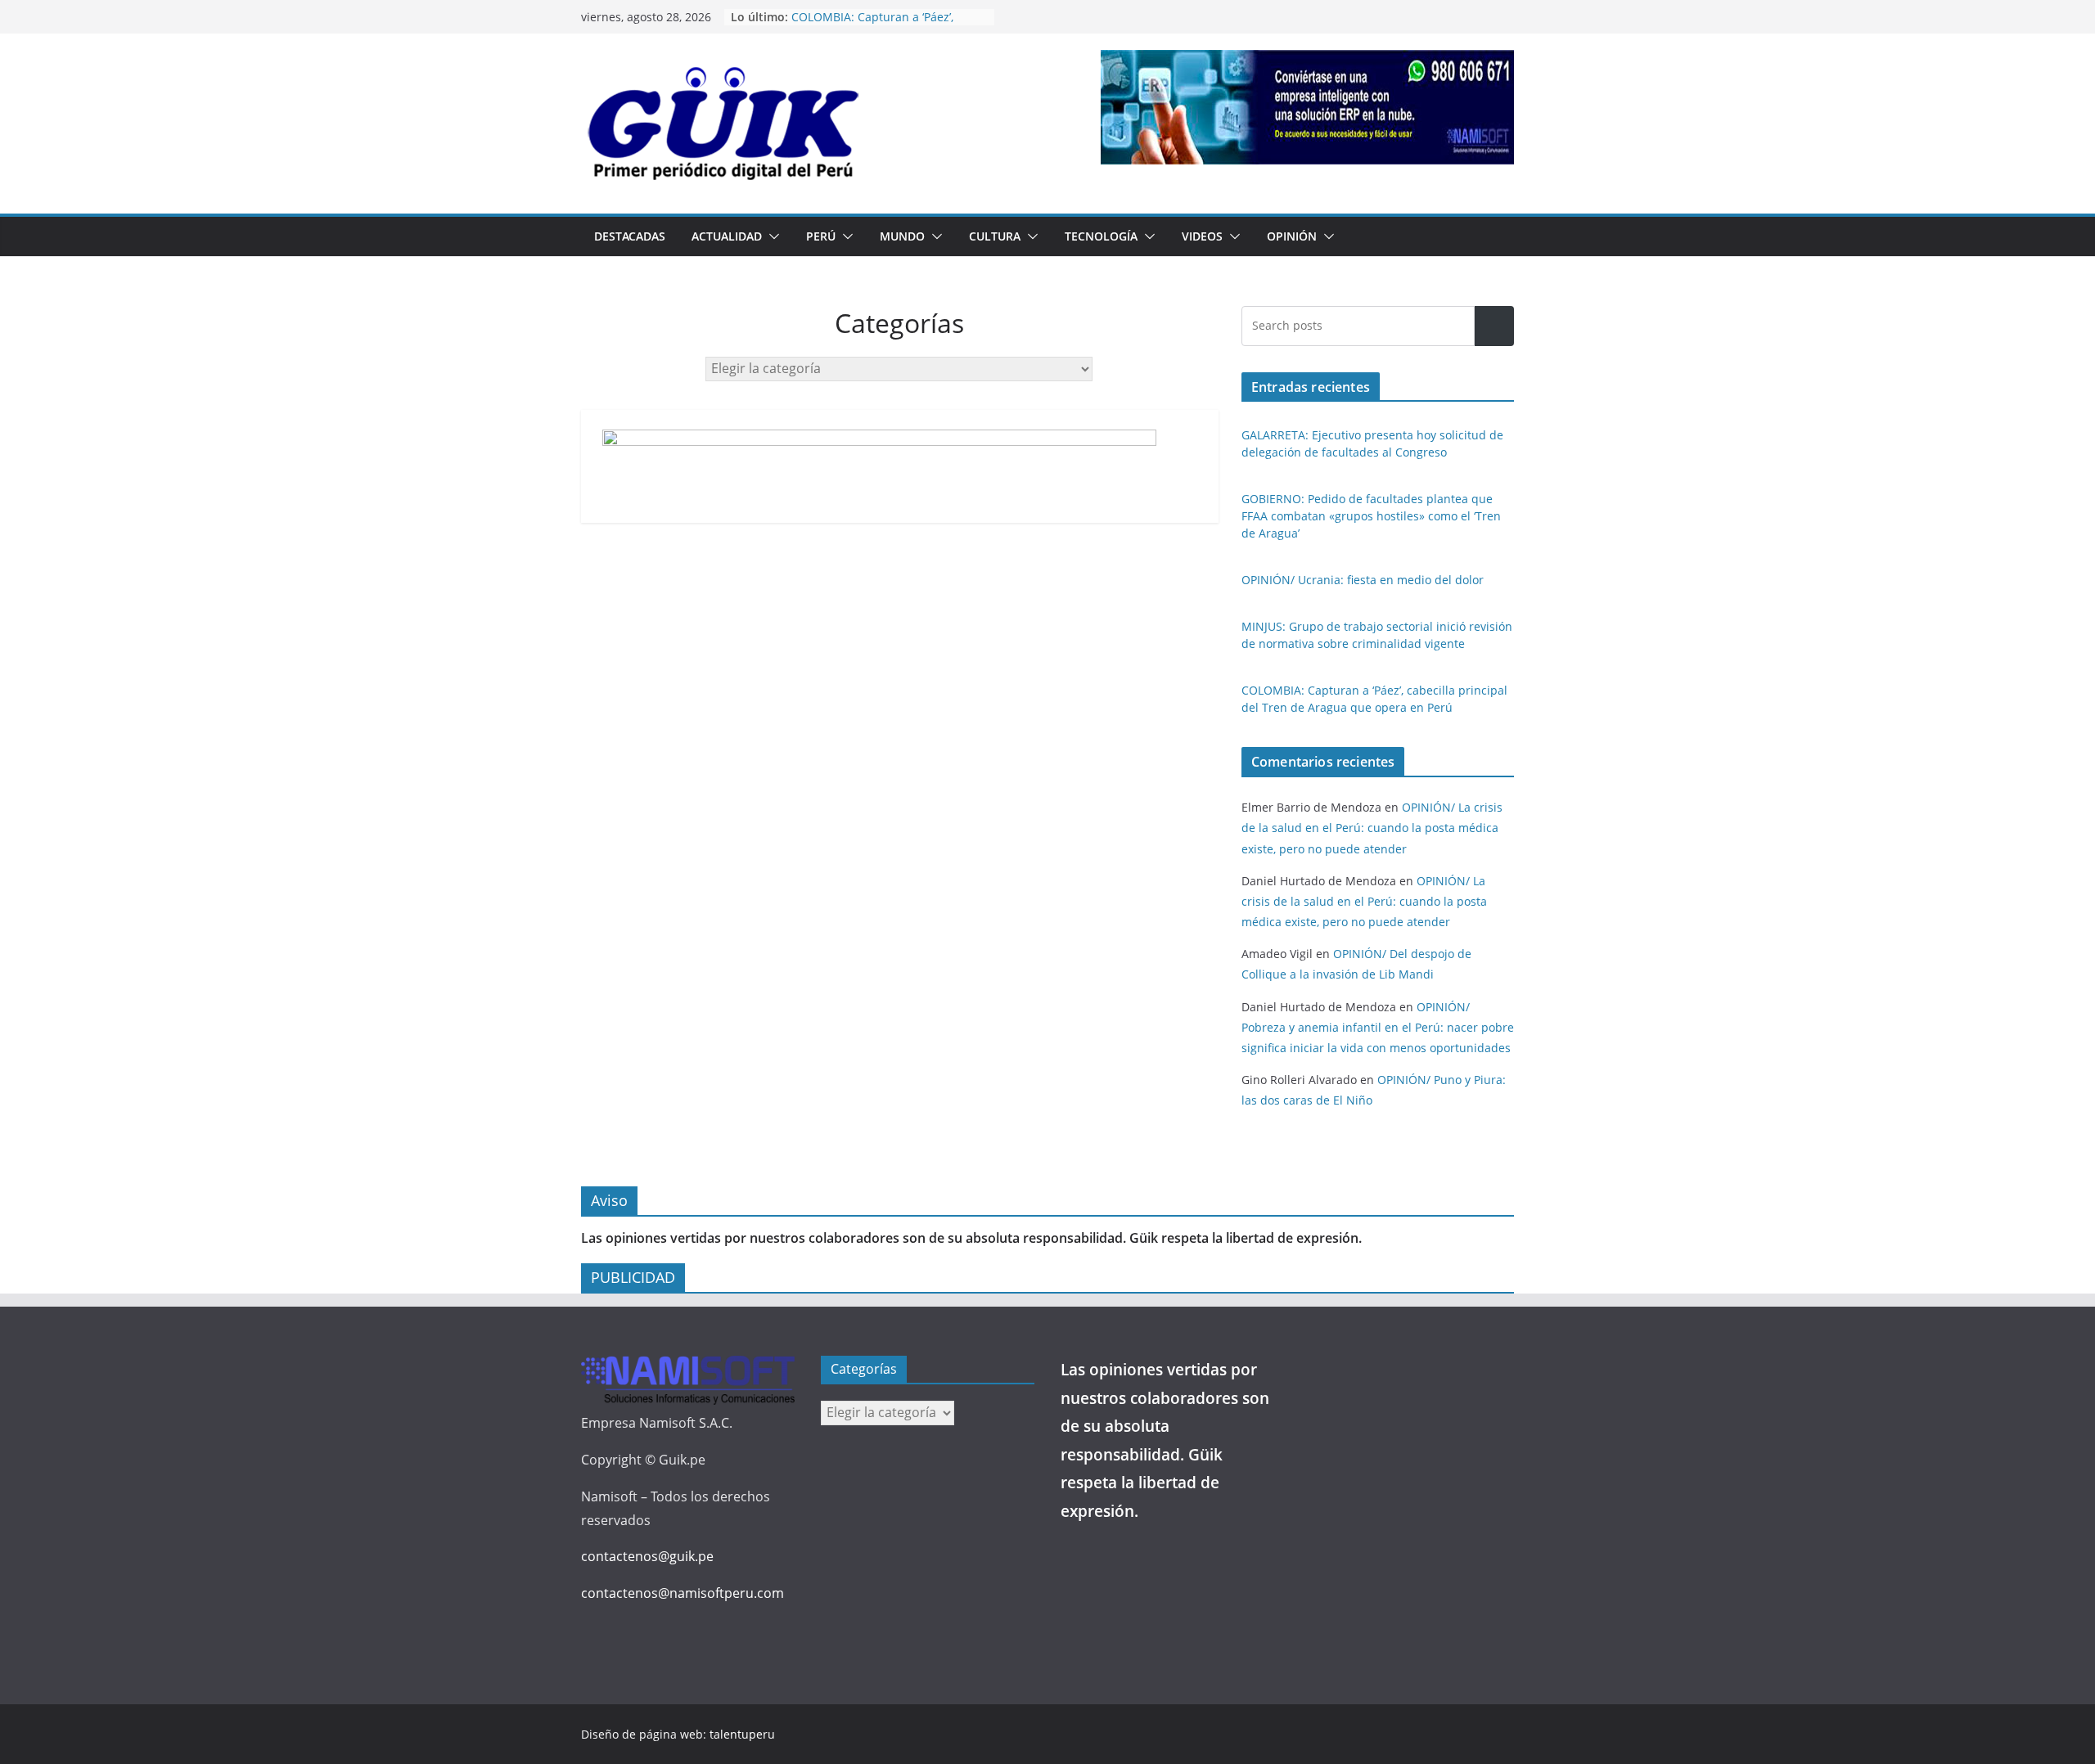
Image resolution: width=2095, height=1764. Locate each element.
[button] (771, 236)
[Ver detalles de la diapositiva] (1307, 107)
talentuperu (742, 1734)
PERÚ (821, 236)
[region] (1307, 107)
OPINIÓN (1292, 236)
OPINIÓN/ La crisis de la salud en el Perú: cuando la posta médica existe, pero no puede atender (1372, 828)
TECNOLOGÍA (1101, 236)
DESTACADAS (630, 236)
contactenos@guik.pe (647, 1556)
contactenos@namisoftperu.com (683, 1593)
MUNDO (902, 236)
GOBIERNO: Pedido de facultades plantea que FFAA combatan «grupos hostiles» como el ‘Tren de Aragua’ (1371, 516)
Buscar (1494, 326)
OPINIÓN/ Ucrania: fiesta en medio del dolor (1363, 580)
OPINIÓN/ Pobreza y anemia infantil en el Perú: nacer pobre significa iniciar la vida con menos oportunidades (1378, 1027)
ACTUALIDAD (727, 236)
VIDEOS (1202, 236)
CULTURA (995, 236)
